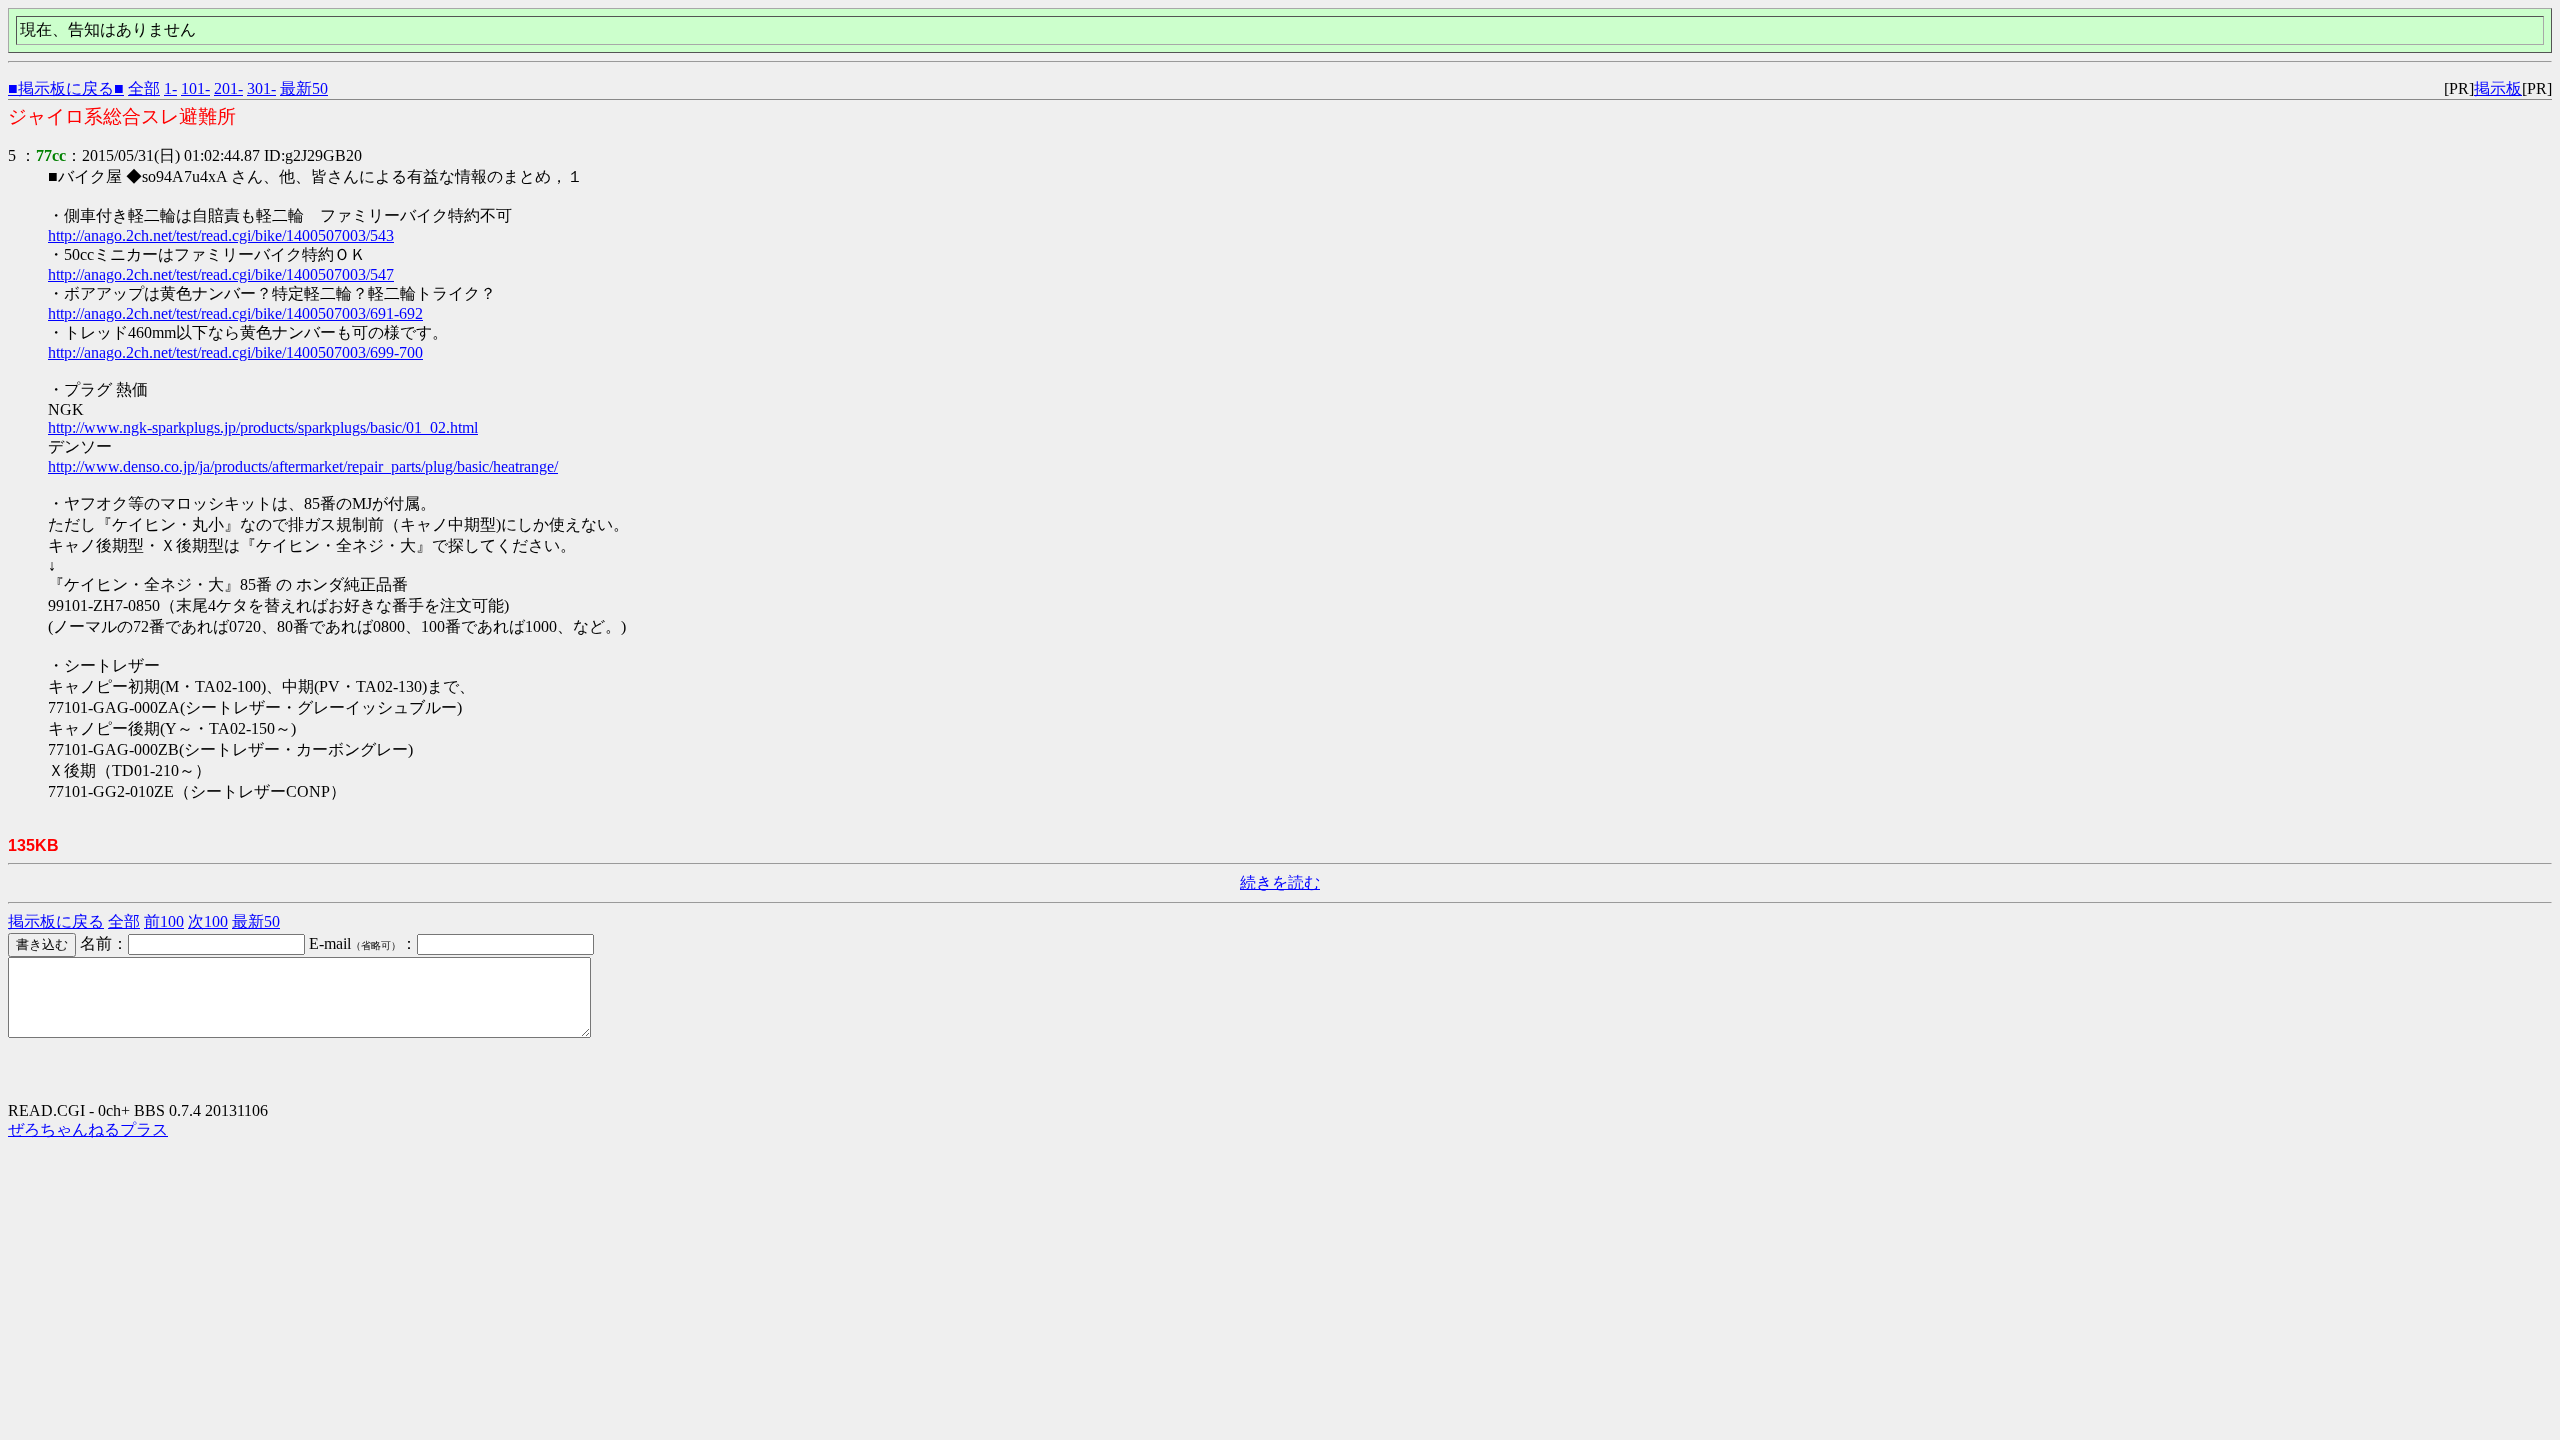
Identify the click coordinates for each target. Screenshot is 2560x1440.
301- (261, 88)
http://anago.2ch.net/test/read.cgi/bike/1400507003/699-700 (235, 352)
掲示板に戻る (56, 921)
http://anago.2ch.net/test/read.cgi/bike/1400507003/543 (221, 235)
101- (195, 88)
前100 (164, 921)
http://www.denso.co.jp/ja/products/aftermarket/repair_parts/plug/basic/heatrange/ (303, 466)
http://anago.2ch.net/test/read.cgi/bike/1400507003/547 (221, 274)
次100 (208, 921)
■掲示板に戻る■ (66, 88)
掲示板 (2498, 88)
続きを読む (1280, 882)
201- (228, 88)
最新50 (304, 88)
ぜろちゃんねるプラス (88, 1129)
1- (170, 88)
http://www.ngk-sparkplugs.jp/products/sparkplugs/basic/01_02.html (263, 427)
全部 (144, 88)
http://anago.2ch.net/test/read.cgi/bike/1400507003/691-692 (235, 313)
